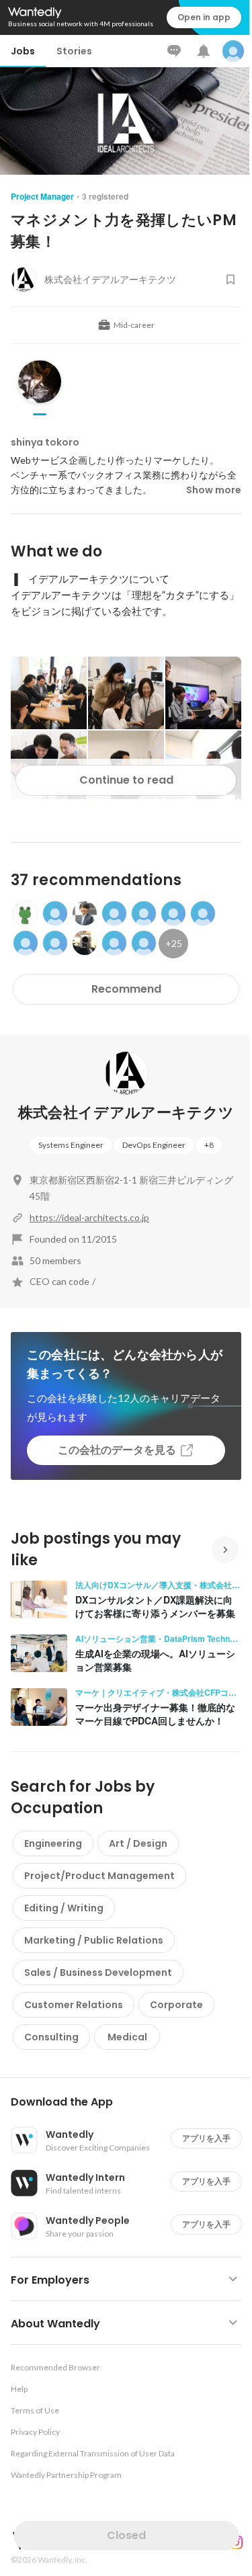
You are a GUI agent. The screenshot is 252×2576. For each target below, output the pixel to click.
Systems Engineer (71, 1145)
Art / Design (138, 1843)
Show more (214, 490)
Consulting (51, 2037)
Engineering (53, 1843)
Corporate (176, 2005)
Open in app (204, 17)
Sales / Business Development (98, 1972)
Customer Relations (74, 2005)
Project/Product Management (99, 1876)
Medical (127, 2037)
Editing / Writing (64, 1908)
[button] (131, 2102)
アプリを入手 (206, 2138)
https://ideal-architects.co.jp (89, 1217)
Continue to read (126, 780)
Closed (126, 2535)
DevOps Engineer (154, 1145)
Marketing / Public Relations (94, 1940)
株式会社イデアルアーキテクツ (126, 1113)
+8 (209, 1145)
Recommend (126, 989)
